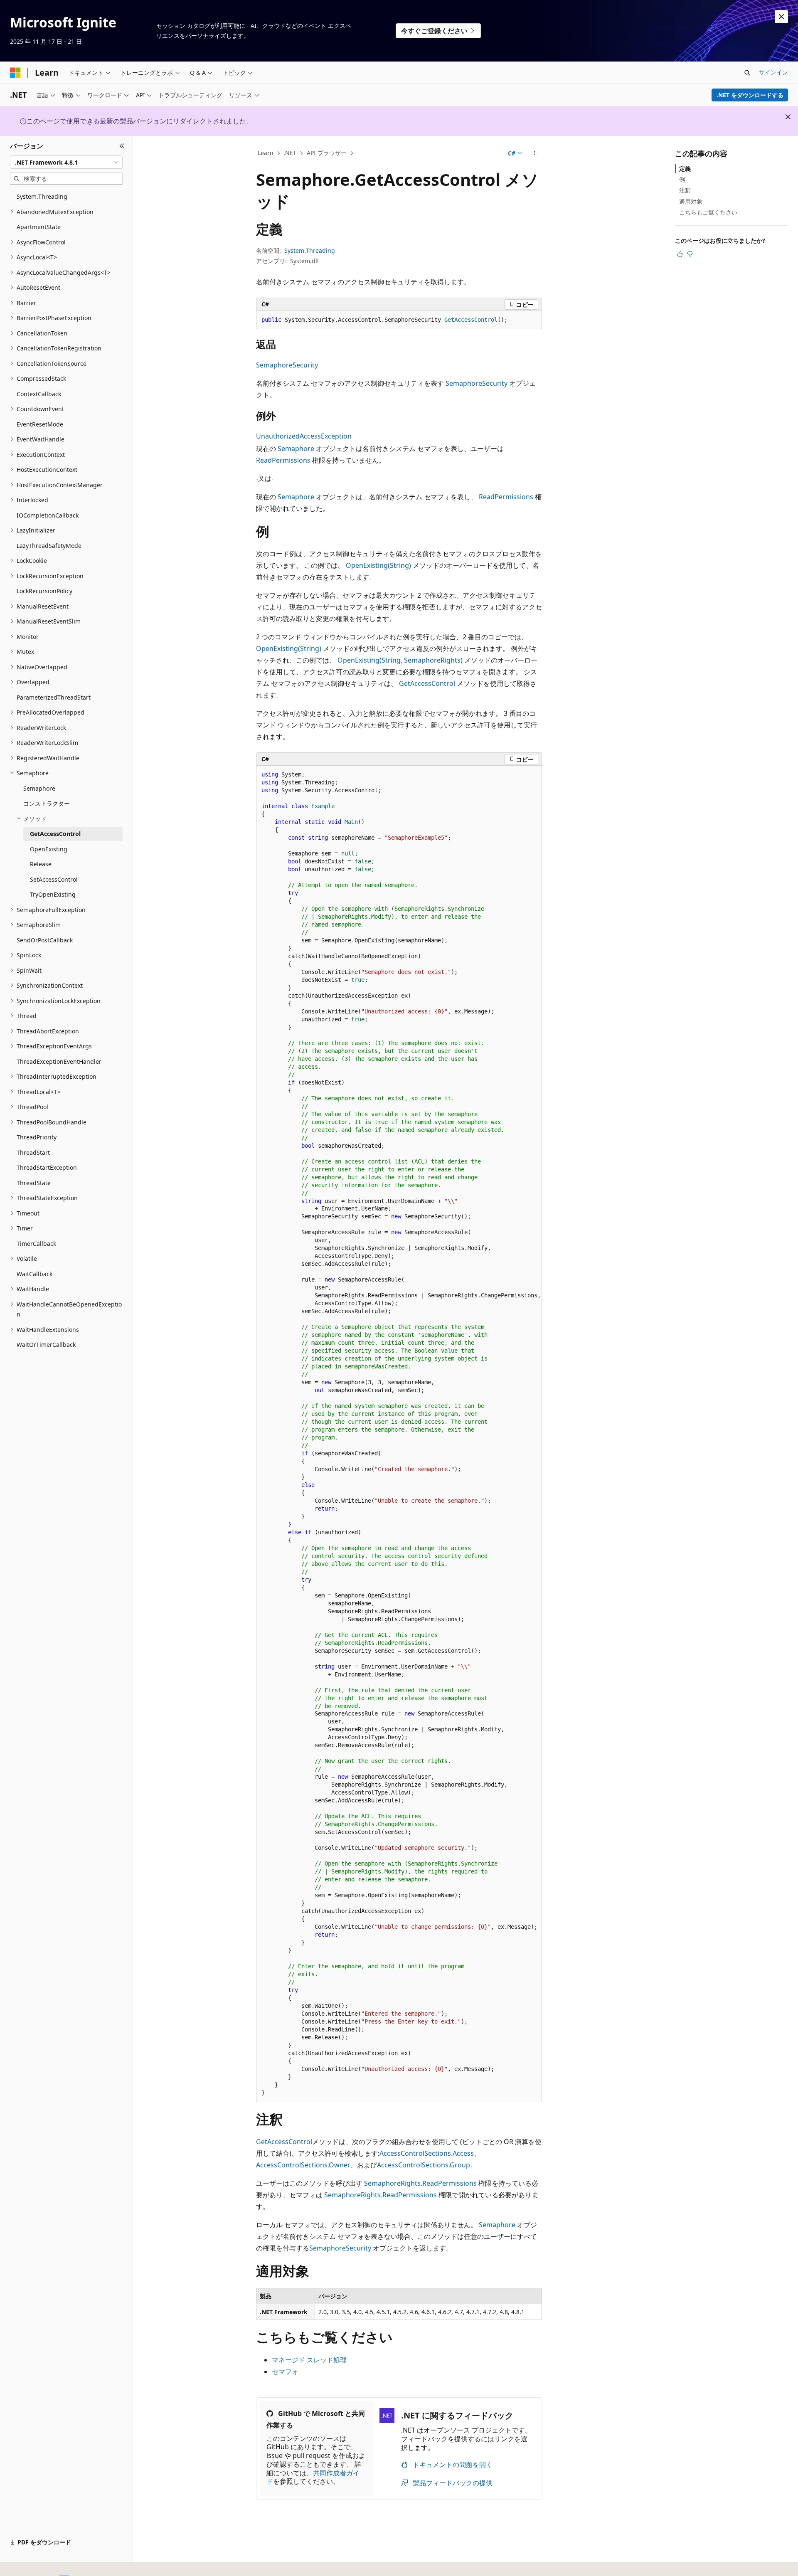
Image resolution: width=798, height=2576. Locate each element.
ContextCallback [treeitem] (39, 394)
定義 (685, 169)
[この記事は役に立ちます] (680, 254)
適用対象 (691, 201)
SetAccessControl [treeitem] (54, 879)
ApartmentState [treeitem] (39, 227)
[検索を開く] (747, 73)
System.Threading (310, 250)
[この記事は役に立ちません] (690, 254)
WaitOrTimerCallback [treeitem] (46, 1345)
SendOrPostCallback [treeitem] (45, 940)
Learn (266, 153)
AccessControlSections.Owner (303, 2165)
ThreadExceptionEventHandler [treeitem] (59, 1061)
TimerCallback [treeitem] (36, 1244)
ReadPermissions (283, 460)
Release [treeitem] (41, 864)
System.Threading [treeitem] (42, 196)
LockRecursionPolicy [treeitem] (44, 591)
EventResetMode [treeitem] (40, 424)
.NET (290, 153)
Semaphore (296, 449)
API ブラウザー (327, 153)
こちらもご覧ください (708, 212)
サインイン (773, 72)
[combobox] (66, 162)
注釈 (685, 190)
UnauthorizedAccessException (304, 436)
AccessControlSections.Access (427, 2153)
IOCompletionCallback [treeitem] (48, 515)
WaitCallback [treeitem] (34, 1274)
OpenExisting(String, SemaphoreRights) (400, 660)
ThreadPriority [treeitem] (37, 1137)
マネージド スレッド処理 (309, 2360)
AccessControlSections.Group (424, 2165)
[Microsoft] (15, 73)
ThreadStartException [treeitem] (47, 1167)
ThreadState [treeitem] (34, 1183)
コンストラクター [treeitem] (47, 803)
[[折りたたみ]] (122, 146)
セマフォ (285, 2371)
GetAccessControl (427, 683)
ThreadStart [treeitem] (33, 1152)
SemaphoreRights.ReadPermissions (420, 2183)
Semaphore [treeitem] (39, 788)
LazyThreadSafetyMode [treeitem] (49, 546)
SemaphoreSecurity (287, 365)
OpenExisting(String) (378, 565)
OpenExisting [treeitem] (49, 849)
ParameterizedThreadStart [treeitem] (54, 697)
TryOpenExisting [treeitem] (53, 894)
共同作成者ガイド (313, 2477)
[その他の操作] (535, 153)
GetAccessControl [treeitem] (55, 834)
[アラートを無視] (781, 17)
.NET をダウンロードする (750, 95)
